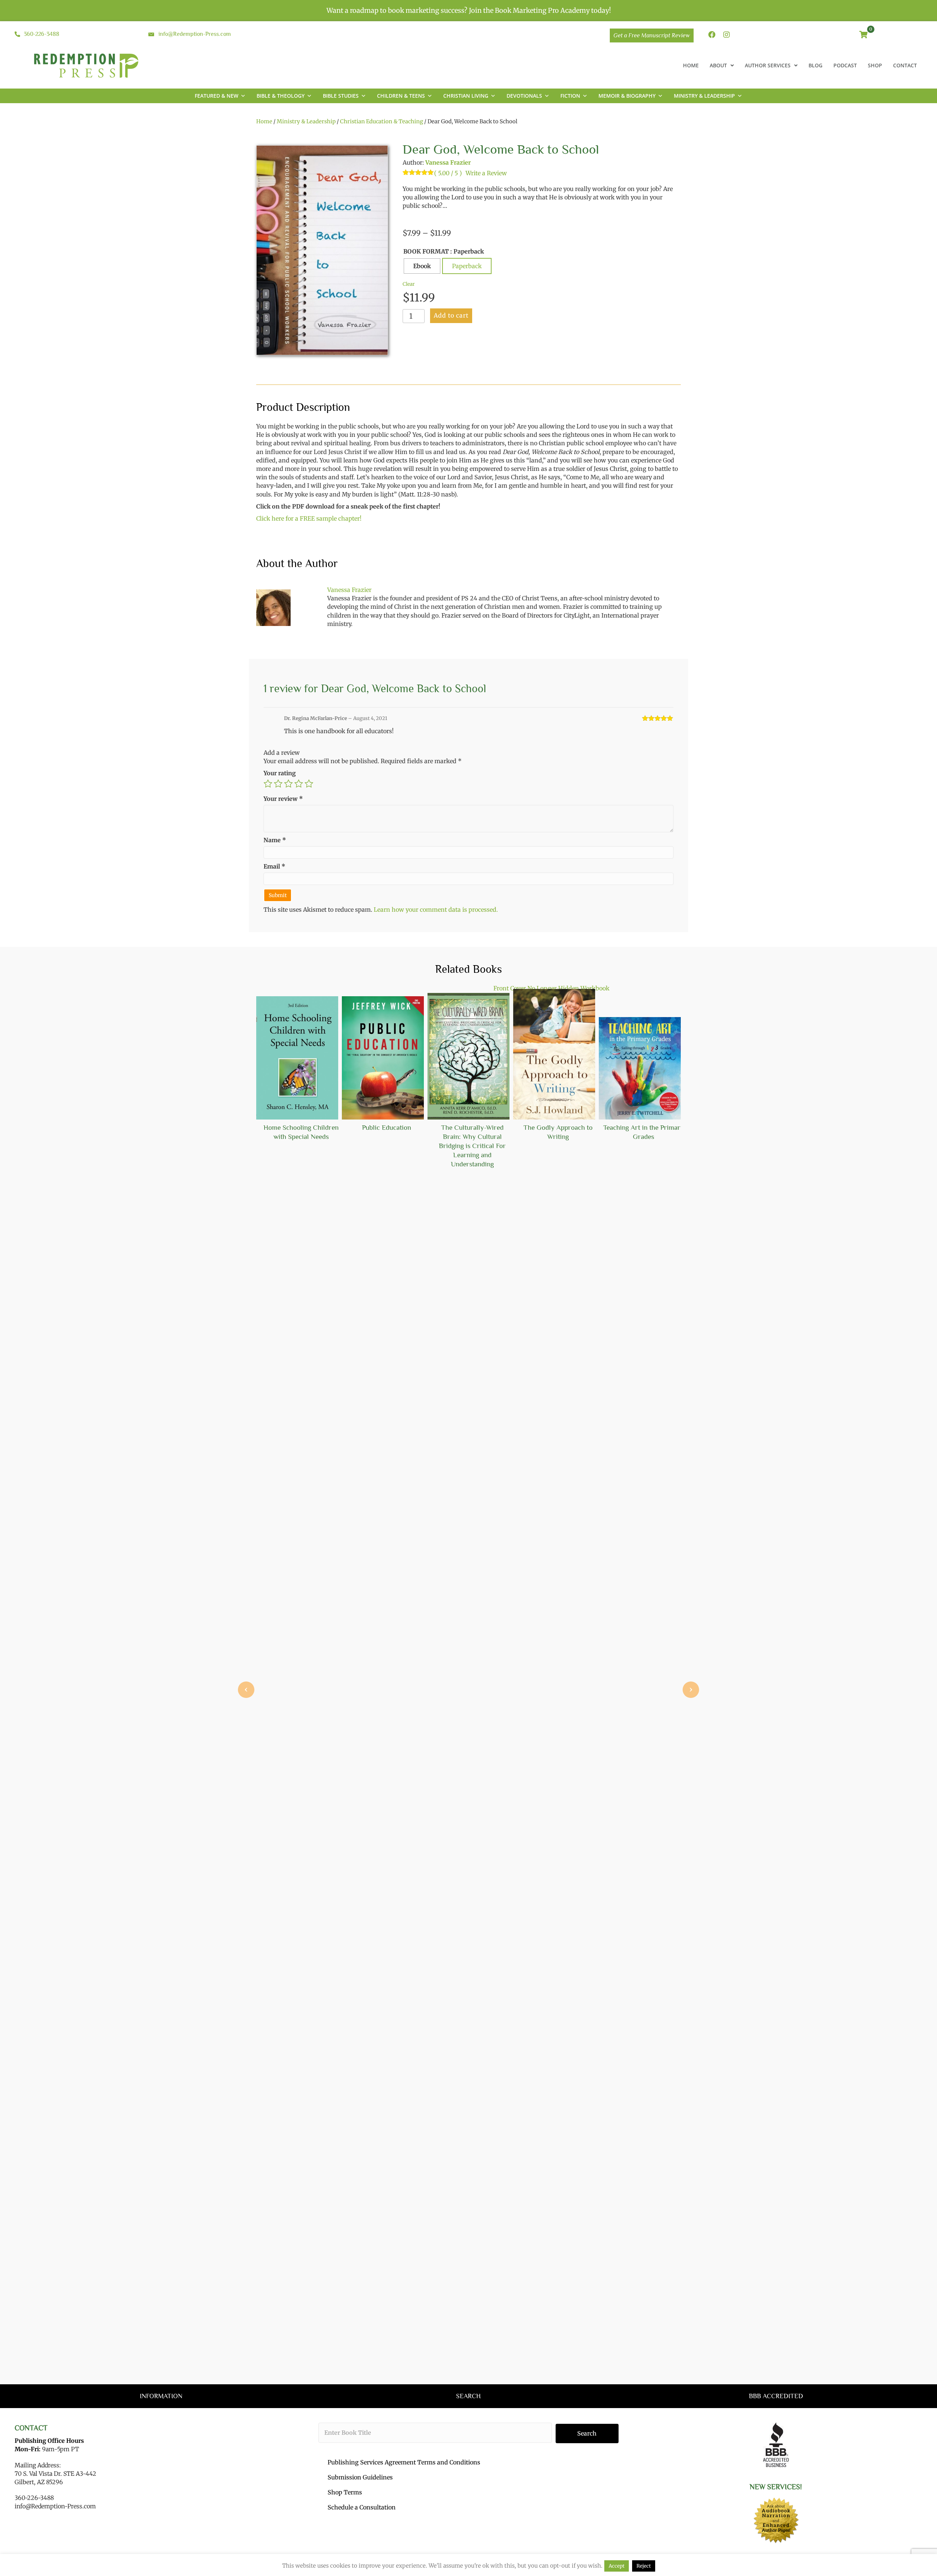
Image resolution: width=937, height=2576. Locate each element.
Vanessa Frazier (448, 162)
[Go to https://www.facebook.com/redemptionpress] (712, 35)
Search (587, 2433)
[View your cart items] (864, 35)
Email (275, 866)
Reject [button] (644, 2566)
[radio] (422, 266)
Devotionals (524, 96)
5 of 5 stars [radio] (309, 784)
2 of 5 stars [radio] (278, 784)
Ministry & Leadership (704, 96)
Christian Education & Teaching (382, 121)
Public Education (387, 1127)
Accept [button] (617, 2566)
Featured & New (216, 96)
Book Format (426, 251)
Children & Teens (401, 96)
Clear (409, 284)
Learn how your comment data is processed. (436, 910)
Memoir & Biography (627, 96)
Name (275, 840)
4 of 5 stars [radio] (299, 784)
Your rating (280, 773)
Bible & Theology (281, 96)
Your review (283, 799)
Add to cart (451, 315)
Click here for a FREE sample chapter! (309, 518)
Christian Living (466, 96)
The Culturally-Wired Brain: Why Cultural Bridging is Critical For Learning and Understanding (472, 1146)
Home (264, 121)
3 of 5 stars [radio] (288, 784)
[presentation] (246, 1690)
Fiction (570, 96)
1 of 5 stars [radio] (268, 784)
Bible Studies (341, 96)
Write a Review (486, 173)
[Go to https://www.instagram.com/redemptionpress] (727, 35)
